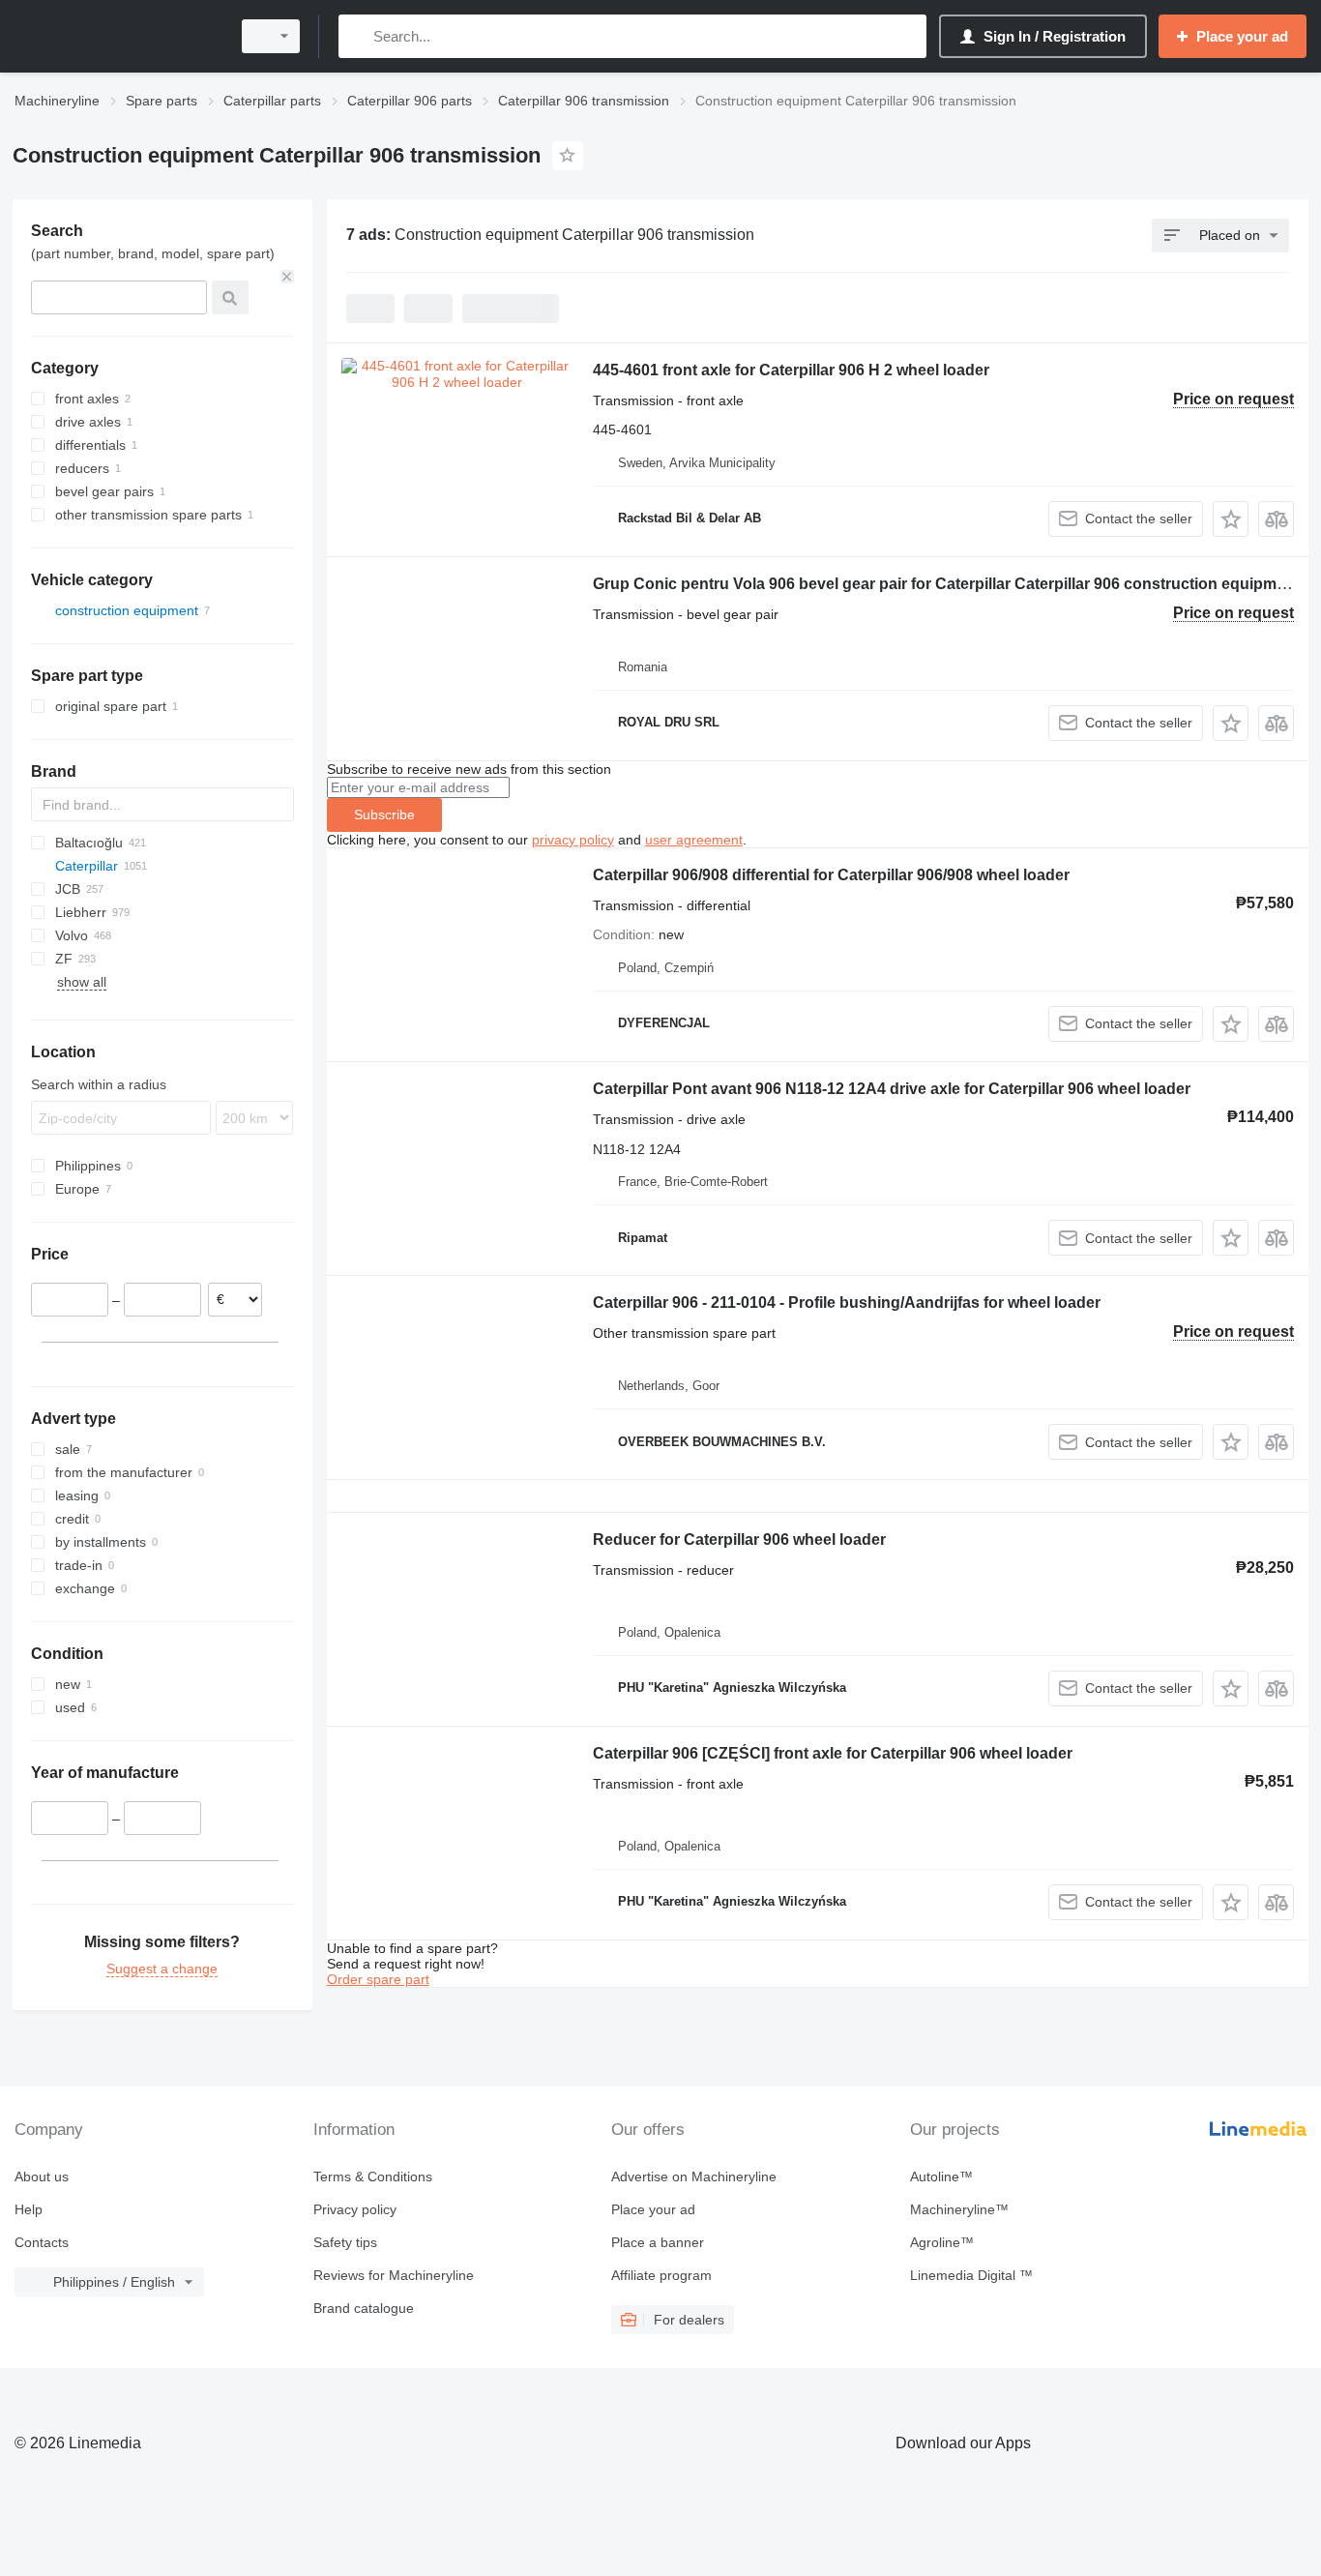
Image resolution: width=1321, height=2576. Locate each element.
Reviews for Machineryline (394, 2275)
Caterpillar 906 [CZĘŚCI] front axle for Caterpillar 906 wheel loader (833, 1753)
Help (29, 2209)
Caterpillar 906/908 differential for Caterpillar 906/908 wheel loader (831, 875)
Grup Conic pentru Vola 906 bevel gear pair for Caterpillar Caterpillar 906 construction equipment (946, 584)
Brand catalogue (364, 2308)
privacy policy (573, 840)
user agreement (694, 840)
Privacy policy (355, 2209)
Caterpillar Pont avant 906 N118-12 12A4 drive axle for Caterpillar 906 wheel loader (892, 1089)
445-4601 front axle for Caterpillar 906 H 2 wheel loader (791, 370)
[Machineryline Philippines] (116, 36)
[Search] (357, 36)
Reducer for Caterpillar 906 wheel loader (739, 1540)
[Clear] (287, 277)
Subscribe (384, 814)
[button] (1231, 519)
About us (42, 2176)
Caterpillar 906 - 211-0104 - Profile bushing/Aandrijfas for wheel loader (847, 1303)
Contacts (42, 2242)
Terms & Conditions (373, 2176)
